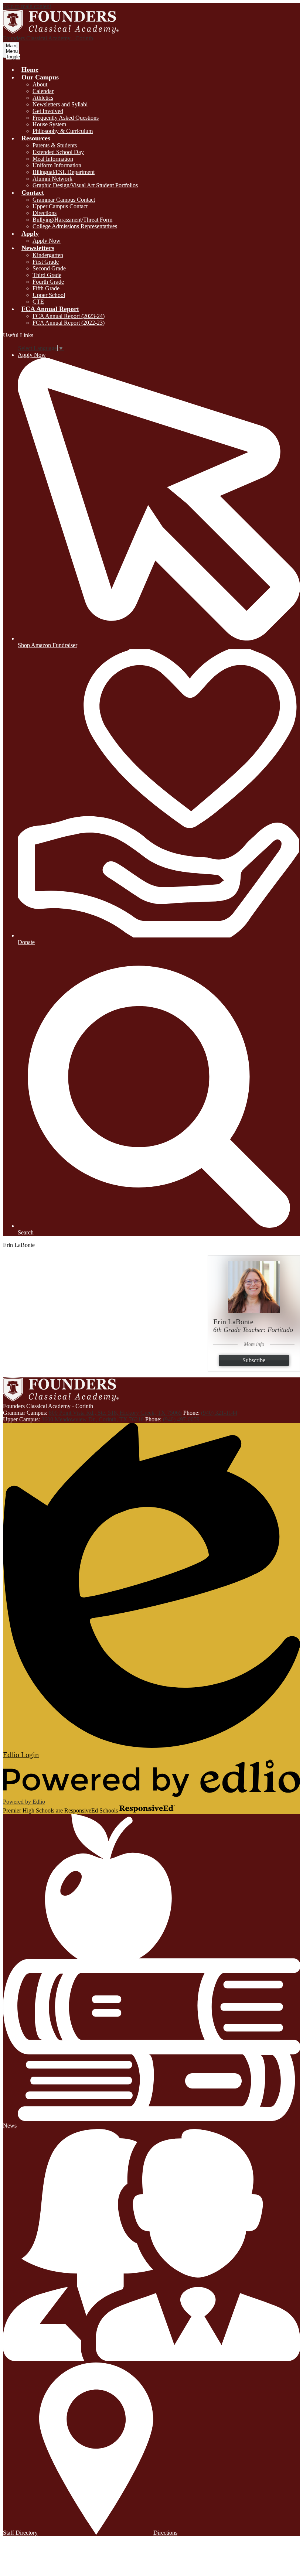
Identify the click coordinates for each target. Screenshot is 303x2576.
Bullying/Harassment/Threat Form (72, 220)
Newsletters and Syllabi (60, 104)
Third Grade (47, 275)
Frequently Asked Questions (66, 118)
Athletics (43, 98)
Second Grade (49, 268)
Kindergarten (48, 255)
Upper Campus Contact (60, 206)
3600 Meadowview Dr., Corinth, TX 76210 (93, 1419)
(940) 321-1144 (219, 1413)
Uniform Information (57, 165)
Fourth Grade (48, 282)
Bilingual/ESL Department (64, 172)
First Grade (46, 262)
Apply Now (47, 241)
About (40, 84)
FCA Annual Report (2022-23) (69, 323)
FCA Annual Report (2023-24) (69, 316)
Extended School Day (58, 152)
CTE (38, 302)
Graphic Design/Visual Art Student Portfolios (85, 185)
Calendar (43, 91)
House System (49, 124)
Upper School (49, 295)
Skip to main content (27, 6)
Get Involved (48, 111)
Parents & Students (55, 145)
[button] (40, 77)
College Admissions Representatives (75, 226)
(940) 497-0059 (181, 1419)
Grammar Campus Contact (64, 200)
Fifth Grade (46, 288)
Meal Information (53, 159)
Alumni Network (52, 179)
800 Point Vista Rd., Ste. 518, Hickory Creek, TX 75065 (115, 1413)
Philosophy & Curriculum (63, 131)
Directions (45, 213)
